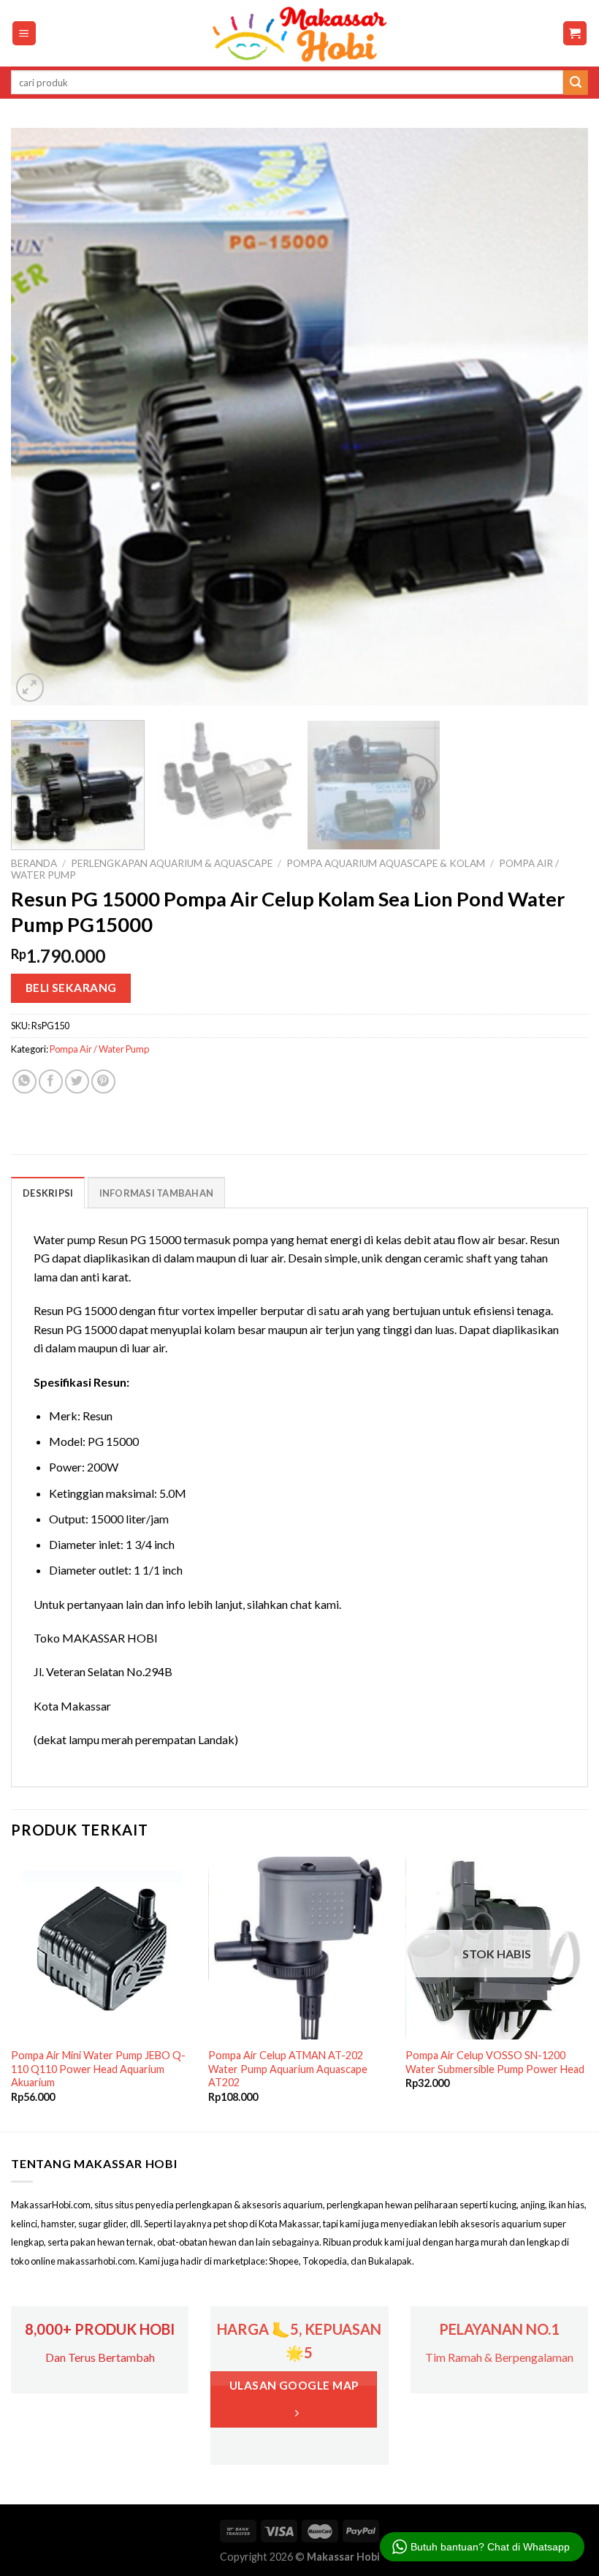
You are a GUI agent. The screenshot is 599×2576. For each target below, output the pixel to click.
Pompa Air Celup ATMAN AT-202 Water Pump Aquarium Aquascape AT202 (288, 2069)
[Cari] (576, 83)
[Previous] (41, 417)
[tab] (48, 1192)
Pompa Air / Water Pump (99, 1049)
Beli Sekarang (71, 988)
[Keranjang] (575, 33)
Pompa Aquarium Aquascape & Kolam (386, 863)
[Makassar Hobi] (299, 34)
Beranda (34, 863)
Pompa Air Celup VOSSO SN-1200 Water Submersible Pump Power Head (495, 2062)
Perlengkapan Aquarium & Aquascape (172, 863)
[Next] (558, 417)
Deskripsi (48, 1193)
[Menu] (24, 33)
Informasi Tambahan (157, 1193)
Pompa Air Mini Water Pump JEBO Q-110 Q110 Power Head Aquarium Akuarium (98, 2069)
